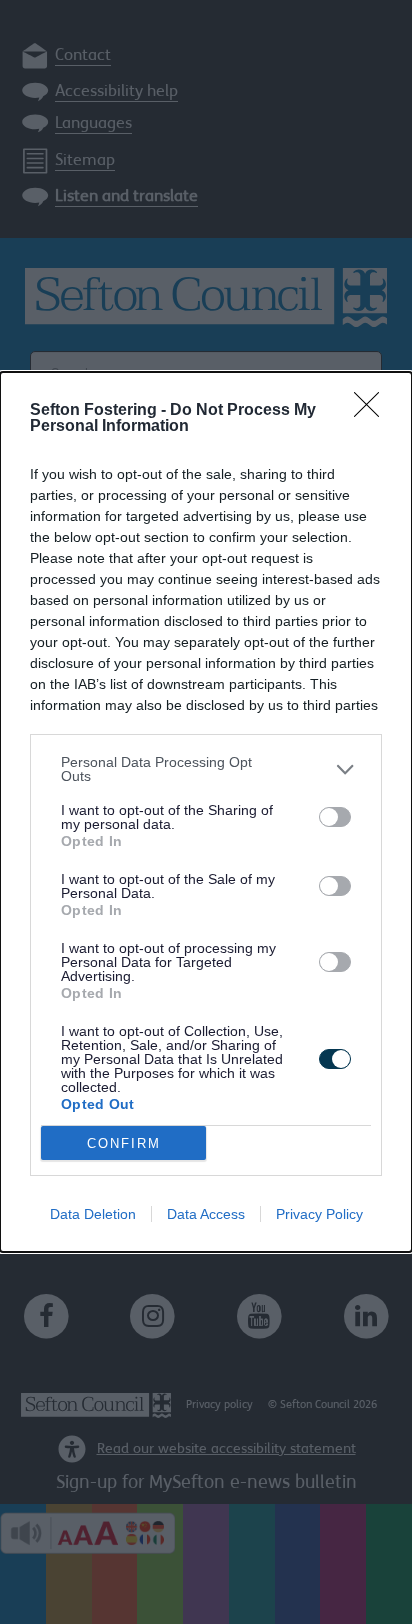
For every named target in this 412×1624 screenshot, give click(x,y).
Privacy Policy (319, 1214)
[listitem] (206, 769)
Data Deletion (93, 1214)
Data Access (206, 1214)
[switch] (335, 817)
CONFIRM (124, 1143)
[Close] (373, 411)
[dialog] (206, 812)
